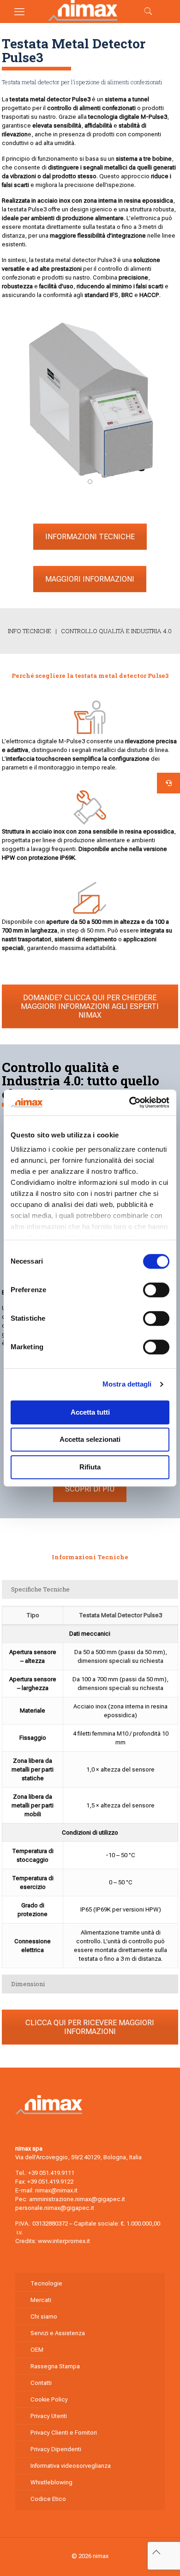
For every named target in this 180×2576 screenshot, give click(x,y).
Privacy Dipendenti (56, 2449)
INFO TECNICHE (30, 631)
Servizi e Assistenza (58, 2333)
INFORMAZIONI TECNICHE (90, 537)
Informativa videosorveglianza (71, 2466)
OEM (37, 2350)
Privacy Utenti (49, 2416)
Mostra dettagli (127, 1384)
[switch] (156, 1290)
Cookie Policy (49, 2399)
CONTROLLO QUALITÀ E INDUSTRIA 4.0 (116, 631)
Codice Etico (48, 2499)
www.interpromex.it (64, 2241)
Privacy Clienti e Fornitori (64, 2433)
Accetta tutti (90, 1412)
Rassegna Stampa (55, 2366)
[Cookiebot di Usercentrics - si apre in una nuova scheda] (129, 1102)
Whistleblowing (51, 2482)
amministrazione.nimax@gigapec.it (77, 2199)
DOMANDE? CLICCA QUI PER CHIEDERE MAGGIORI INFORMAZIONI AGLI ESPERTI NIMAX (90, 1006)
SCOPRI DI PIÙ (90, 1489)
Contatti (41, 2383)
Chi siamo (44, 2317)
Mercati (41, 2300)
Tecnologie (46, 2283)
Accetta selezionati (90, 1439)
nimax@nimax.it (56, 2190)
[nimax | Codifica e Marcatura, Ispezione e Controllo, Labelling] (83, 19)
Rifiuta (90, 1467)
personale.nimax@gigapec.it (55, 2208)
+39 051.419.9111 (51, 2173)
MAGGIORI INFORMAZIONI (90, 579)
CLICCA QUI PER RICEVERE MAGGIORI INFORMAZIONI (90, 2027)
